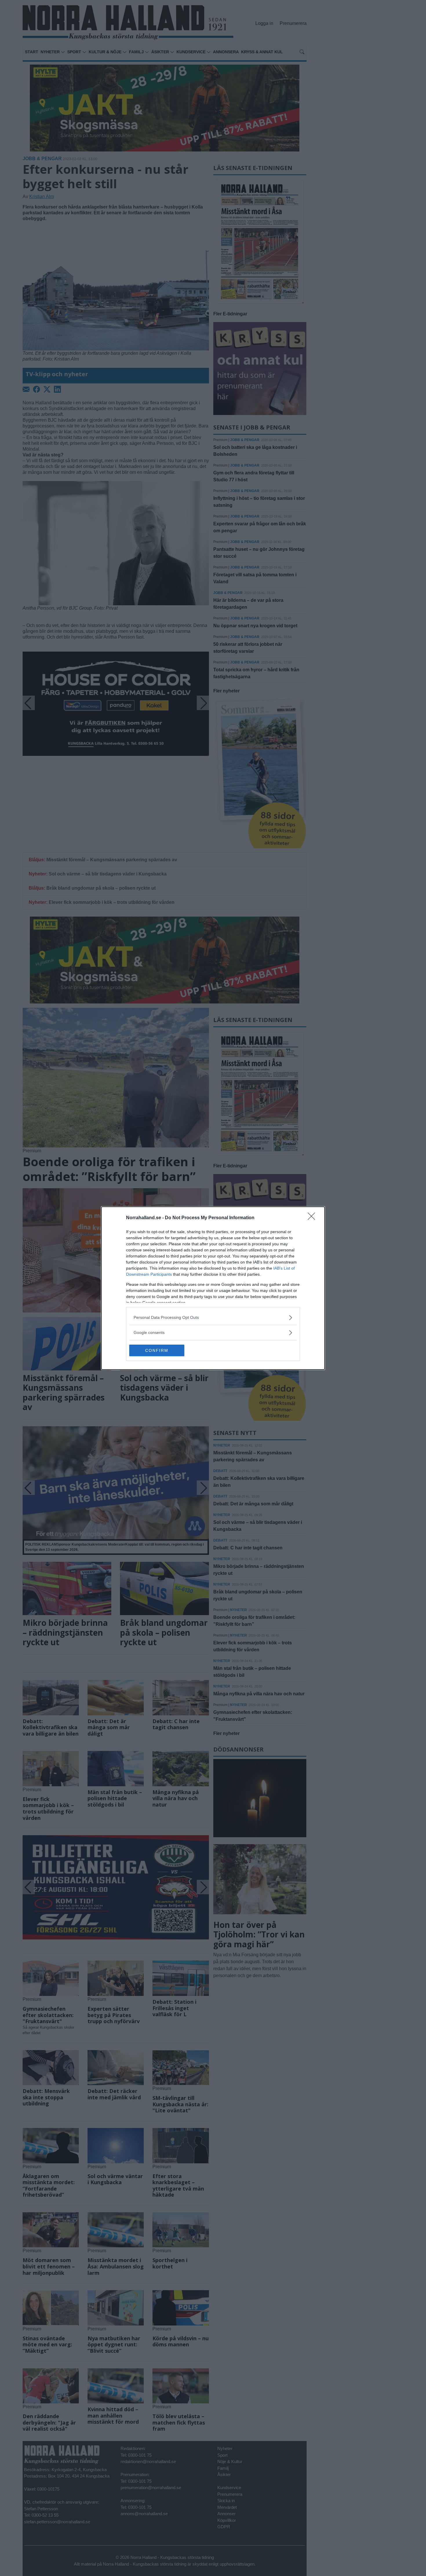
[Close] (313, 1218)
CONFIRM (157, 1350)
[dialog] (213, 1288)
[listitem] (213, 1318)
